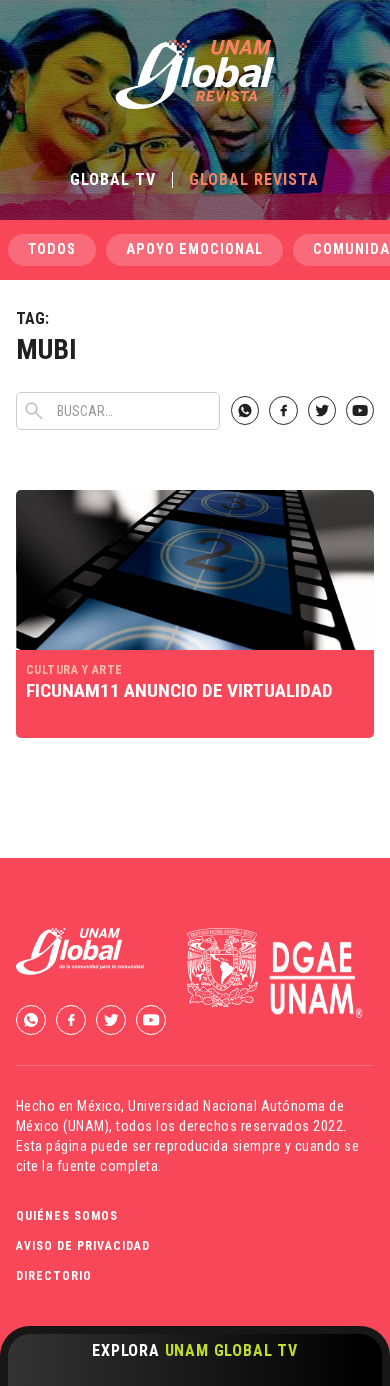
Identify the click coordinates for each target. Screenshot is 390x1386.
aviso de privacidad (83, 1246)
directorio (54, 1276)
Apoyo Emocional (194, 249)
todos (52, 249)
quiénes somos (67, 1216)
